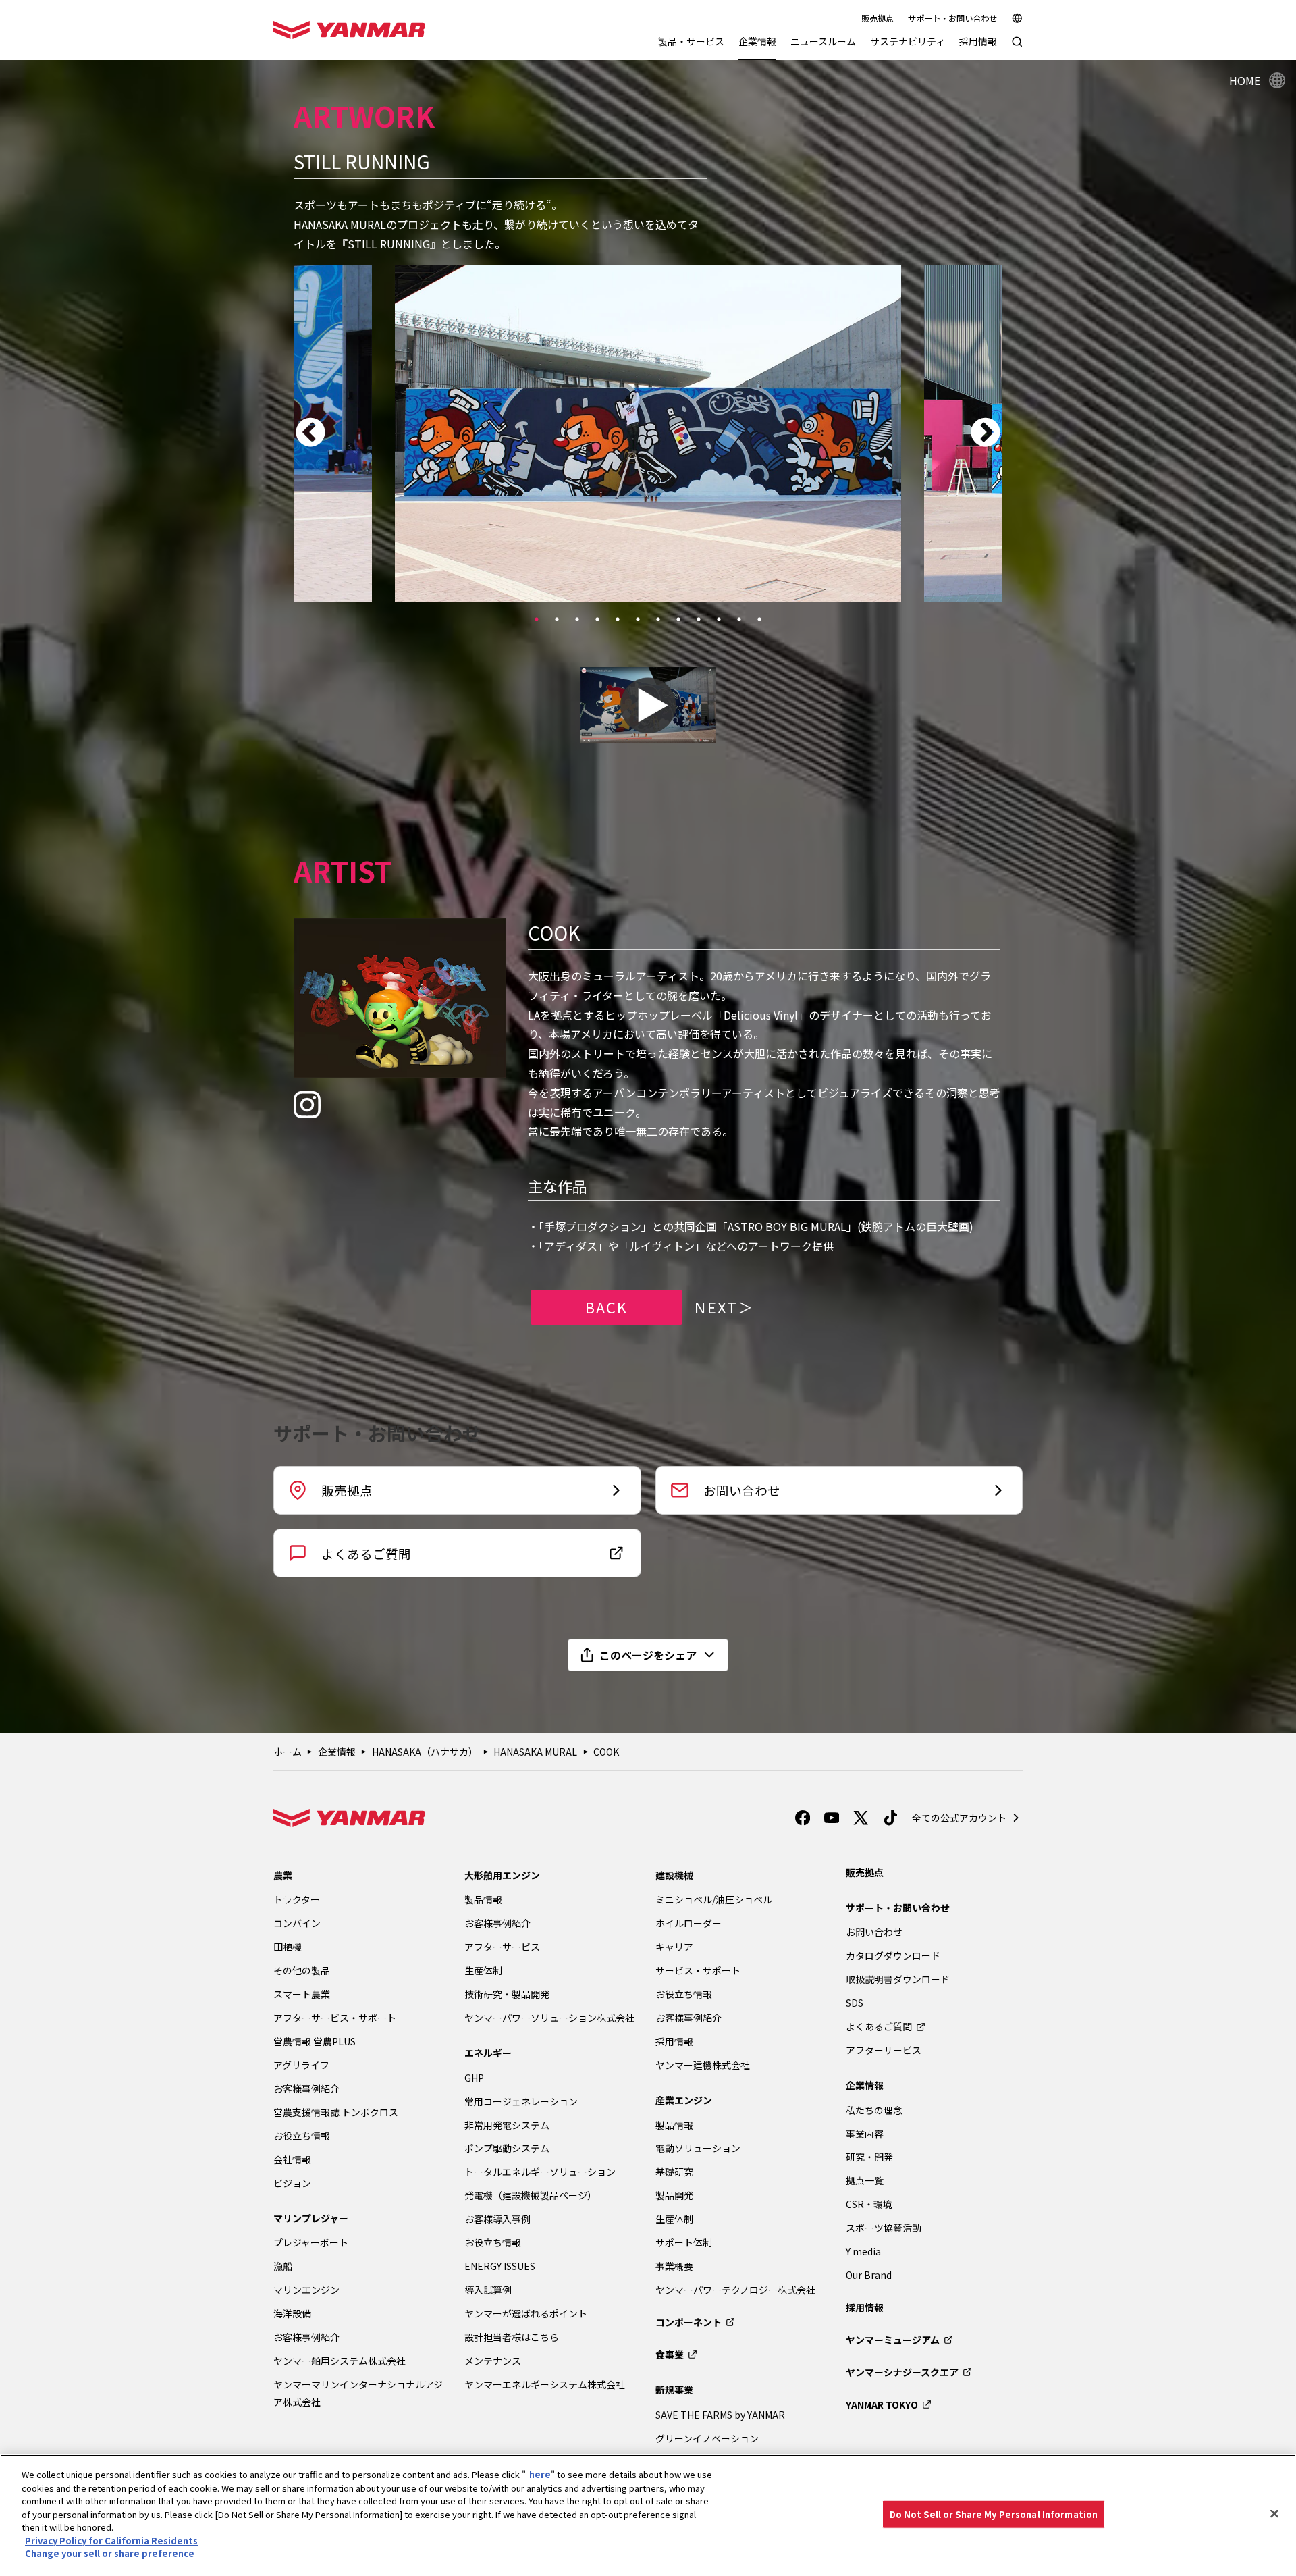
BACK (607, 1307)
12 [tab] (759, 619)
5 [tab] (618, 619)
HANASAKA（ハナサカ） (425, 1752)
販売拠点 (878, 18)
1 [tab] (537, 619)
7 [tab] (658, 619)
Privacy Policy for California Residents (111, 2541)
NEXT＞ (724, 1307)
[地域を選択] (1017, 18)
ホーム (288, 1752)
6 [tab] (638, 619)
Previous (310, 433)
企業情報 (337, 1752)
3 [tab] (577, 619)
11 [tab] (739, 619)
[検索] (1017, 48)
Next (986, 433)
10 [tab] (719, 619)
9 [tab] (699, 619)
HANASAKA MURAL (535, 1752)
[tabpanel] (648, 433)
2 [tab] (557, 619)
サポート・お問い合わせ (952, 18)
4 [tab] (597, 619)
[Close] (1274, 2514)
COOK (606, 1752)
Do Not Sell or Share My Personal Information (994, 2514)
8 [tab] (678, 619)
